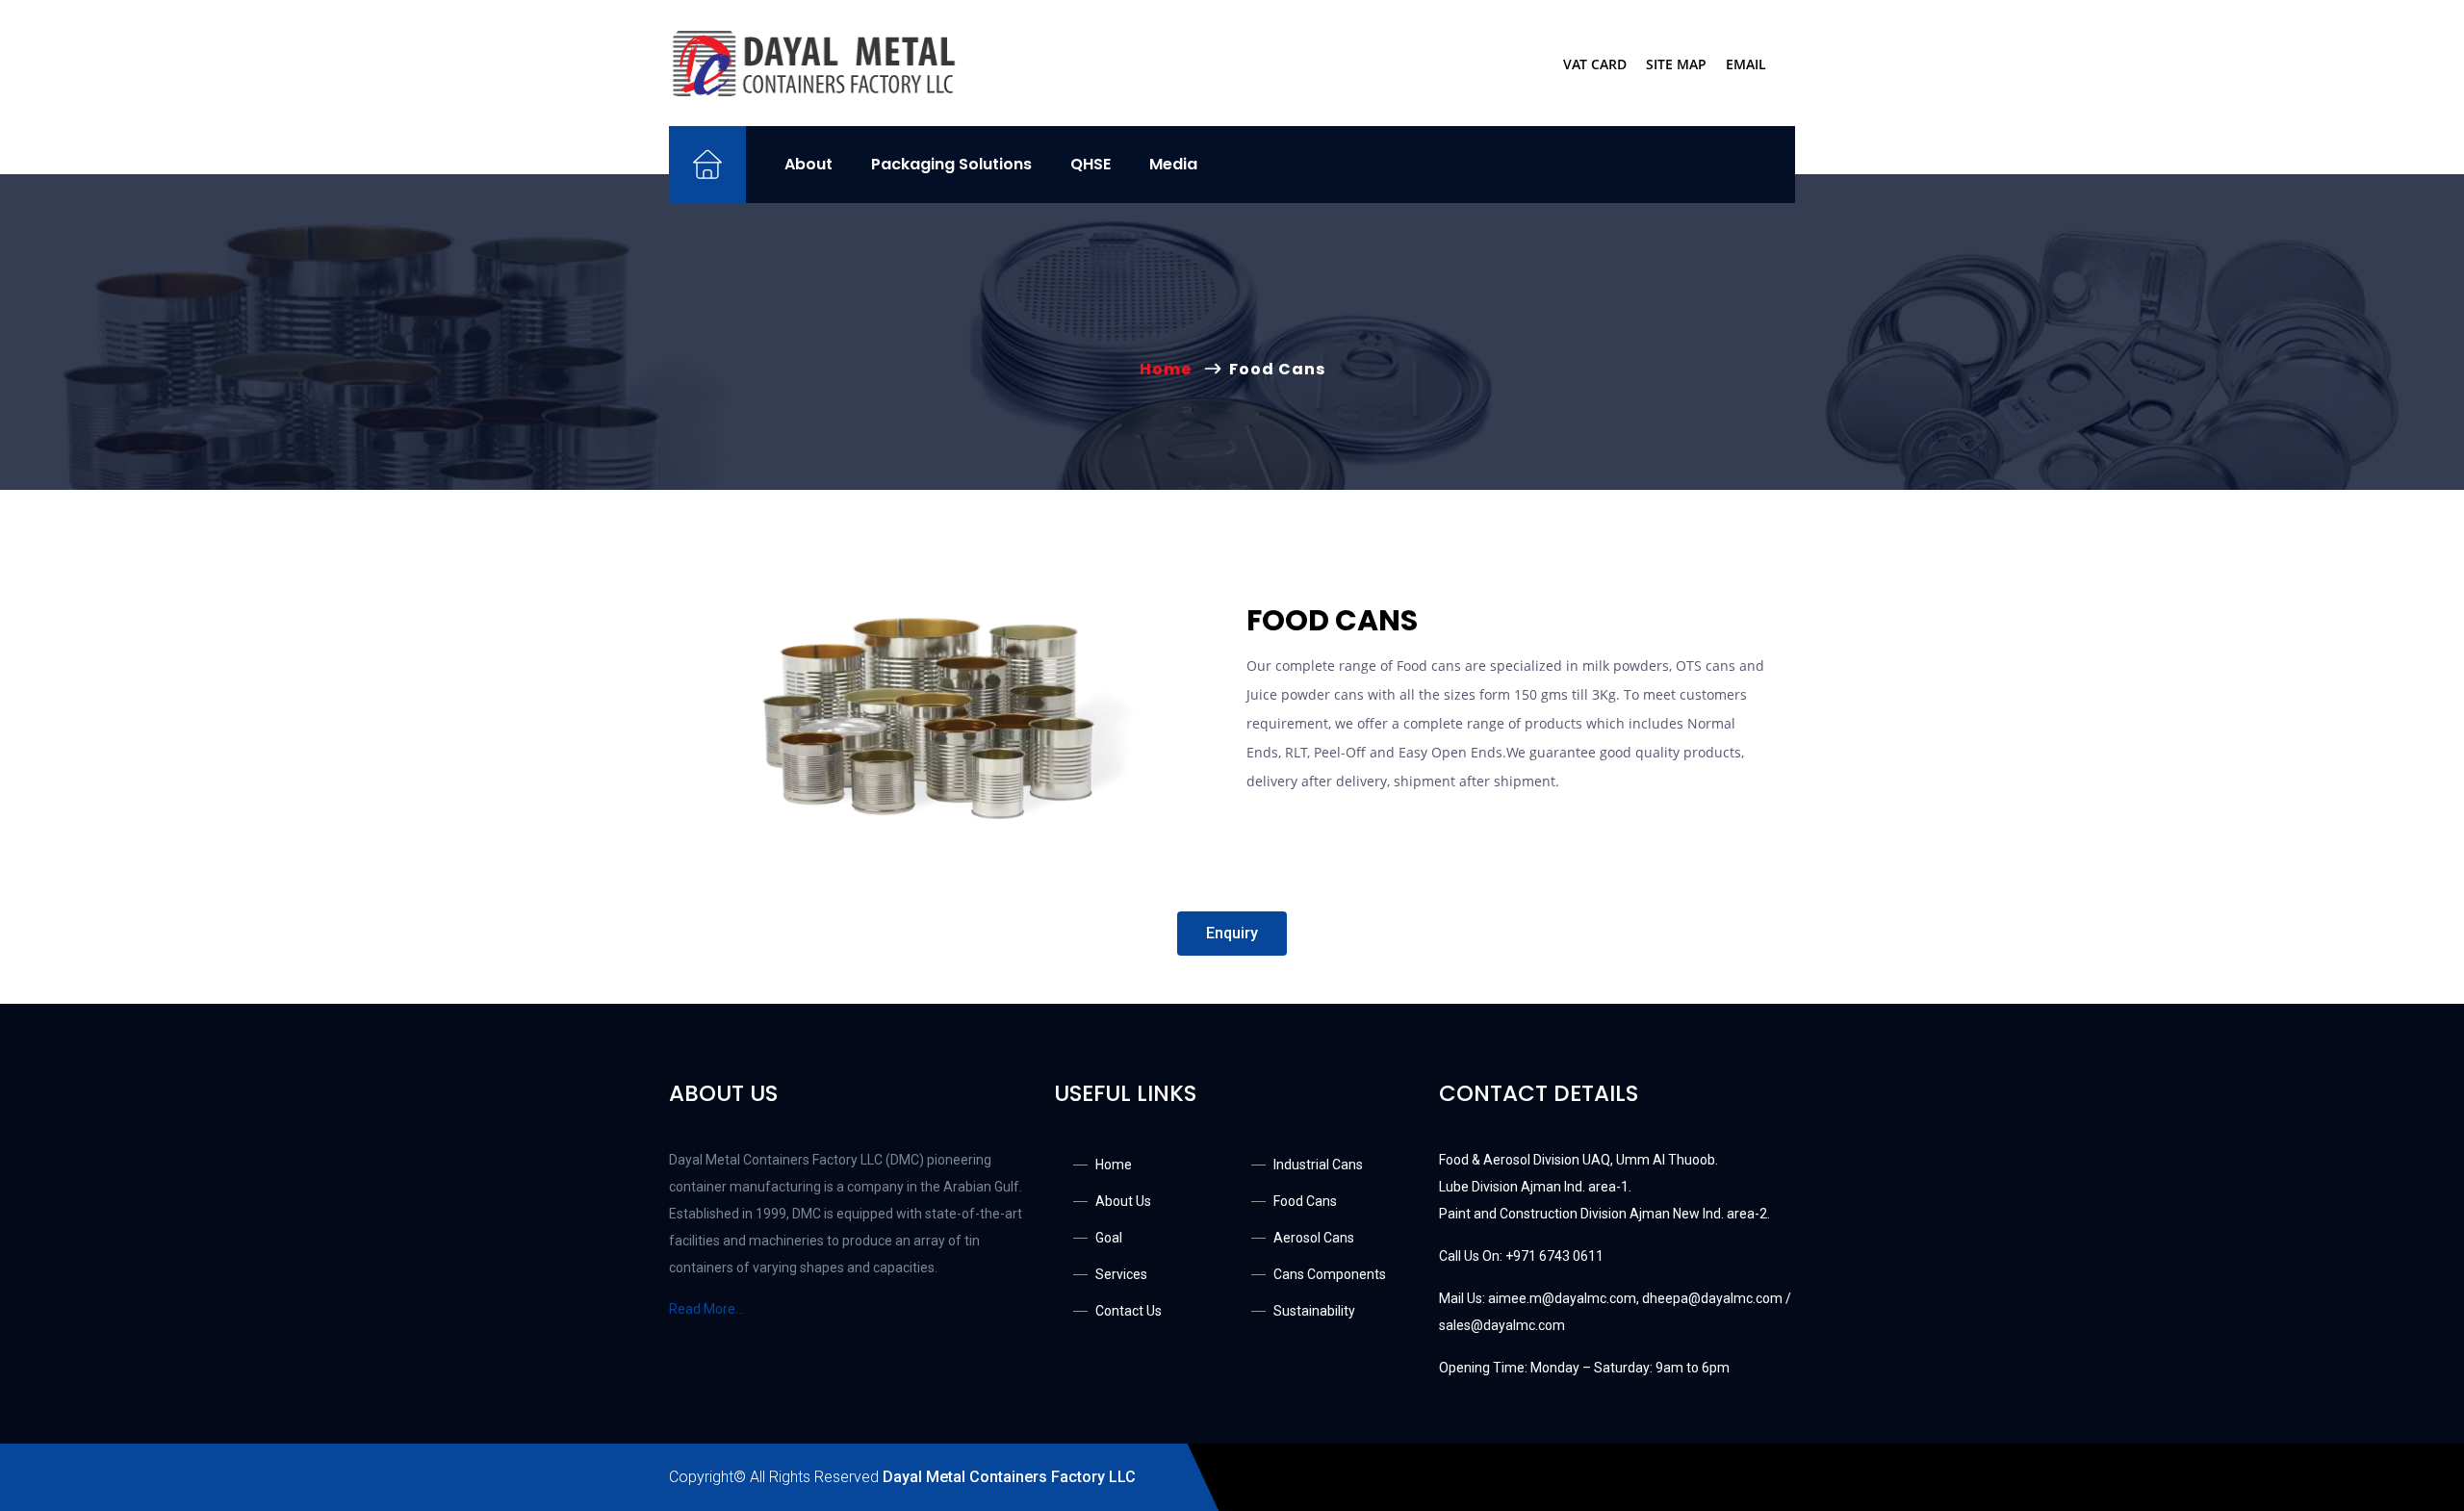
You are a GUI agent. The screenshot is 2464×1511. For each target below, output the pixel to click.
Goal (1109, 1238)
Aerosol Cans (1314, 1238)
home (1114, 1165)
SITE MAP (1676, 64)
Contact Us (1129, 1311)
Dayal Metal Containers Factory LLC (1009, 1477)
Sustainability (1314, 1311)
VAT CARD (1595, 64)
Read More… (706, 1309)
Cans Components (1330, 1274)
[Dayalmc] (813, 63)
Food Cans (1305, 1201)
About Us (1123, 1201)
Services (1121, 1274)
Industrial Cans (1318, 1165)
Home (1169, 369)
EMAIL (1746, 64)
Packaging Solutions (951, 164)
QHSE (1091, 164)
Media (1173, 164)
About (808, 164)
